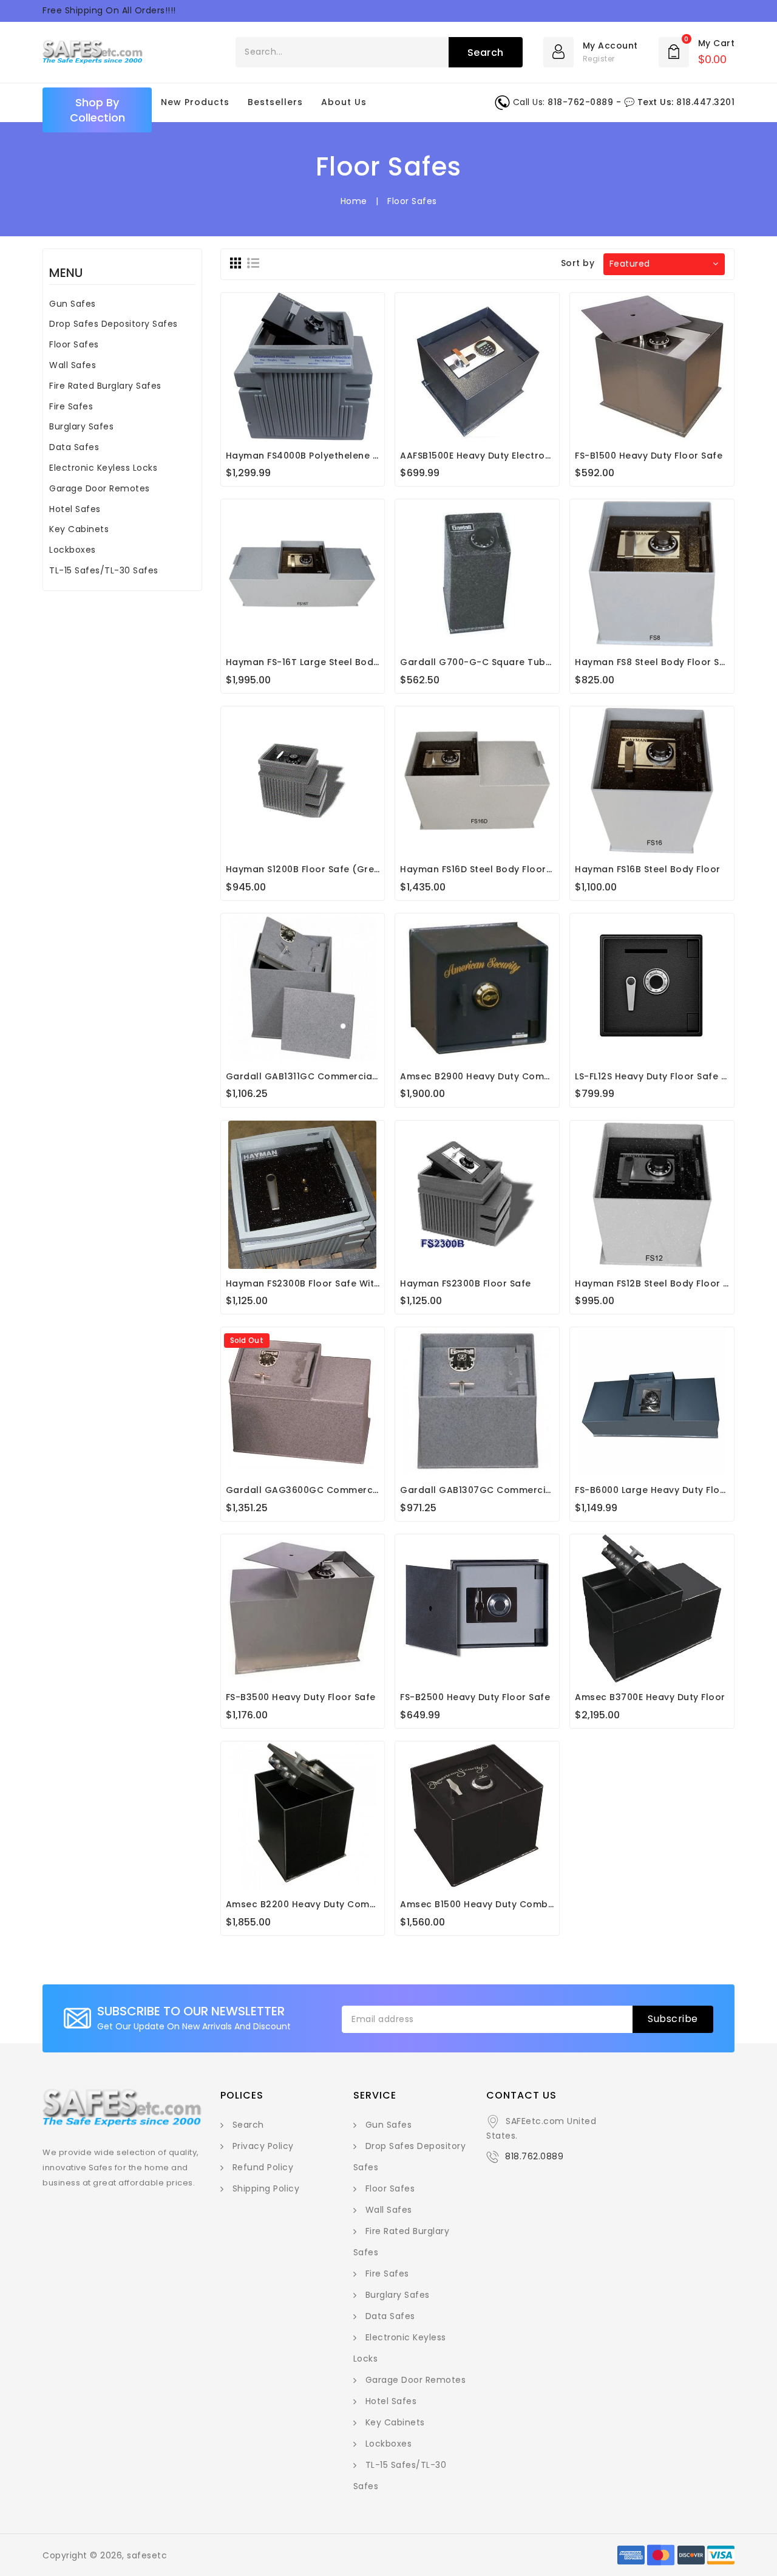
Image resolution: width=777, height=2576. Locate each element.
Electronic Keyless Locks (103, 468)
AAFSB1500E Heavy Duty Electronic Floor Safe (505, 456)
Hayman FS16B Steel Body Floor (648, 869)
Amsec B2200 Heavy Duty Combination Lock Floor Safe (355, 1904)
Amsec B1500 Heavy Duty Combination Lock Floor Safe (528, 1904)
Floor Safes (74, 344)
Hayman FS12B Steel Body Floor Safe (660, 1283)
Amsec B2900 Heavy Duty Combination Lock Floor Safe (529, 1076)
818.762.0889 (534, 2156)
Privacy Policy (263, 2146)
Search (248, 2125)
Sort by (578, 263)
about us (344, 102)
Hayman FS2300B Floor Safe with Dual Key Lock (337, 1283)
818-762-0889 (580, 102)
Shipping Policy (266, 2188)
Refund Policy (263, 2167)
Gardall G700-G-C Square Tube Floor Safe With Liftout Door (542, 662)
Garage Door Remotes (100, 488)
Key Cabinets (79, 529)
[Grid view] (236, 263)
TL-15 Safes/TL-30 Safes (104, 570)
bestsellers (275, 102)
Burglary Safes (81, 426)
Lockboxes (73, 550)
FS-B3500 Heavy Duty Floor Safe (301, 1697)
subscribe (673, 2019)
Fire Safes (71, 406)
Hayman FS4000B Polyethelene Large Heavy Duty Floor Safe (366, 456)
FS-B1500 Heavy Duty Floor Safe (649, 456)
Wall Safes (73, 365)
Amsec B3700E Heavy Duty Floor (650, 1697)
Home (354, 201)
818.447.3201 (705, 102)
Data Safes (74, 447)
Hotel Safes (75, 509)
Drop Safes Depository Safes (114, 324)
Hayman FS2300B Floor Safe (466, 1283)
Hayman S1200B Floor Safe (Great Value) (322, 869)
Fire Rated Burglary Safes (105, 386)
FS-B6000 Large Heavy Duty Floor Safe (664, 1490)
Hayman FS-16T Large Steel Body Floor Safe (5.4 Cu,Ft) (354, 662)
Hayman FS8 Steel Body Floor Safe (655, 662)
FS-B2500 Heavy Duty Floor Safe (475, 1697)
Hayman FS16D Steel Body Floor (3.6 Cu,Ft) (499, 869)
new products (195, 102)
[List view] (253, 263)
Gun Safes (73, 304)
